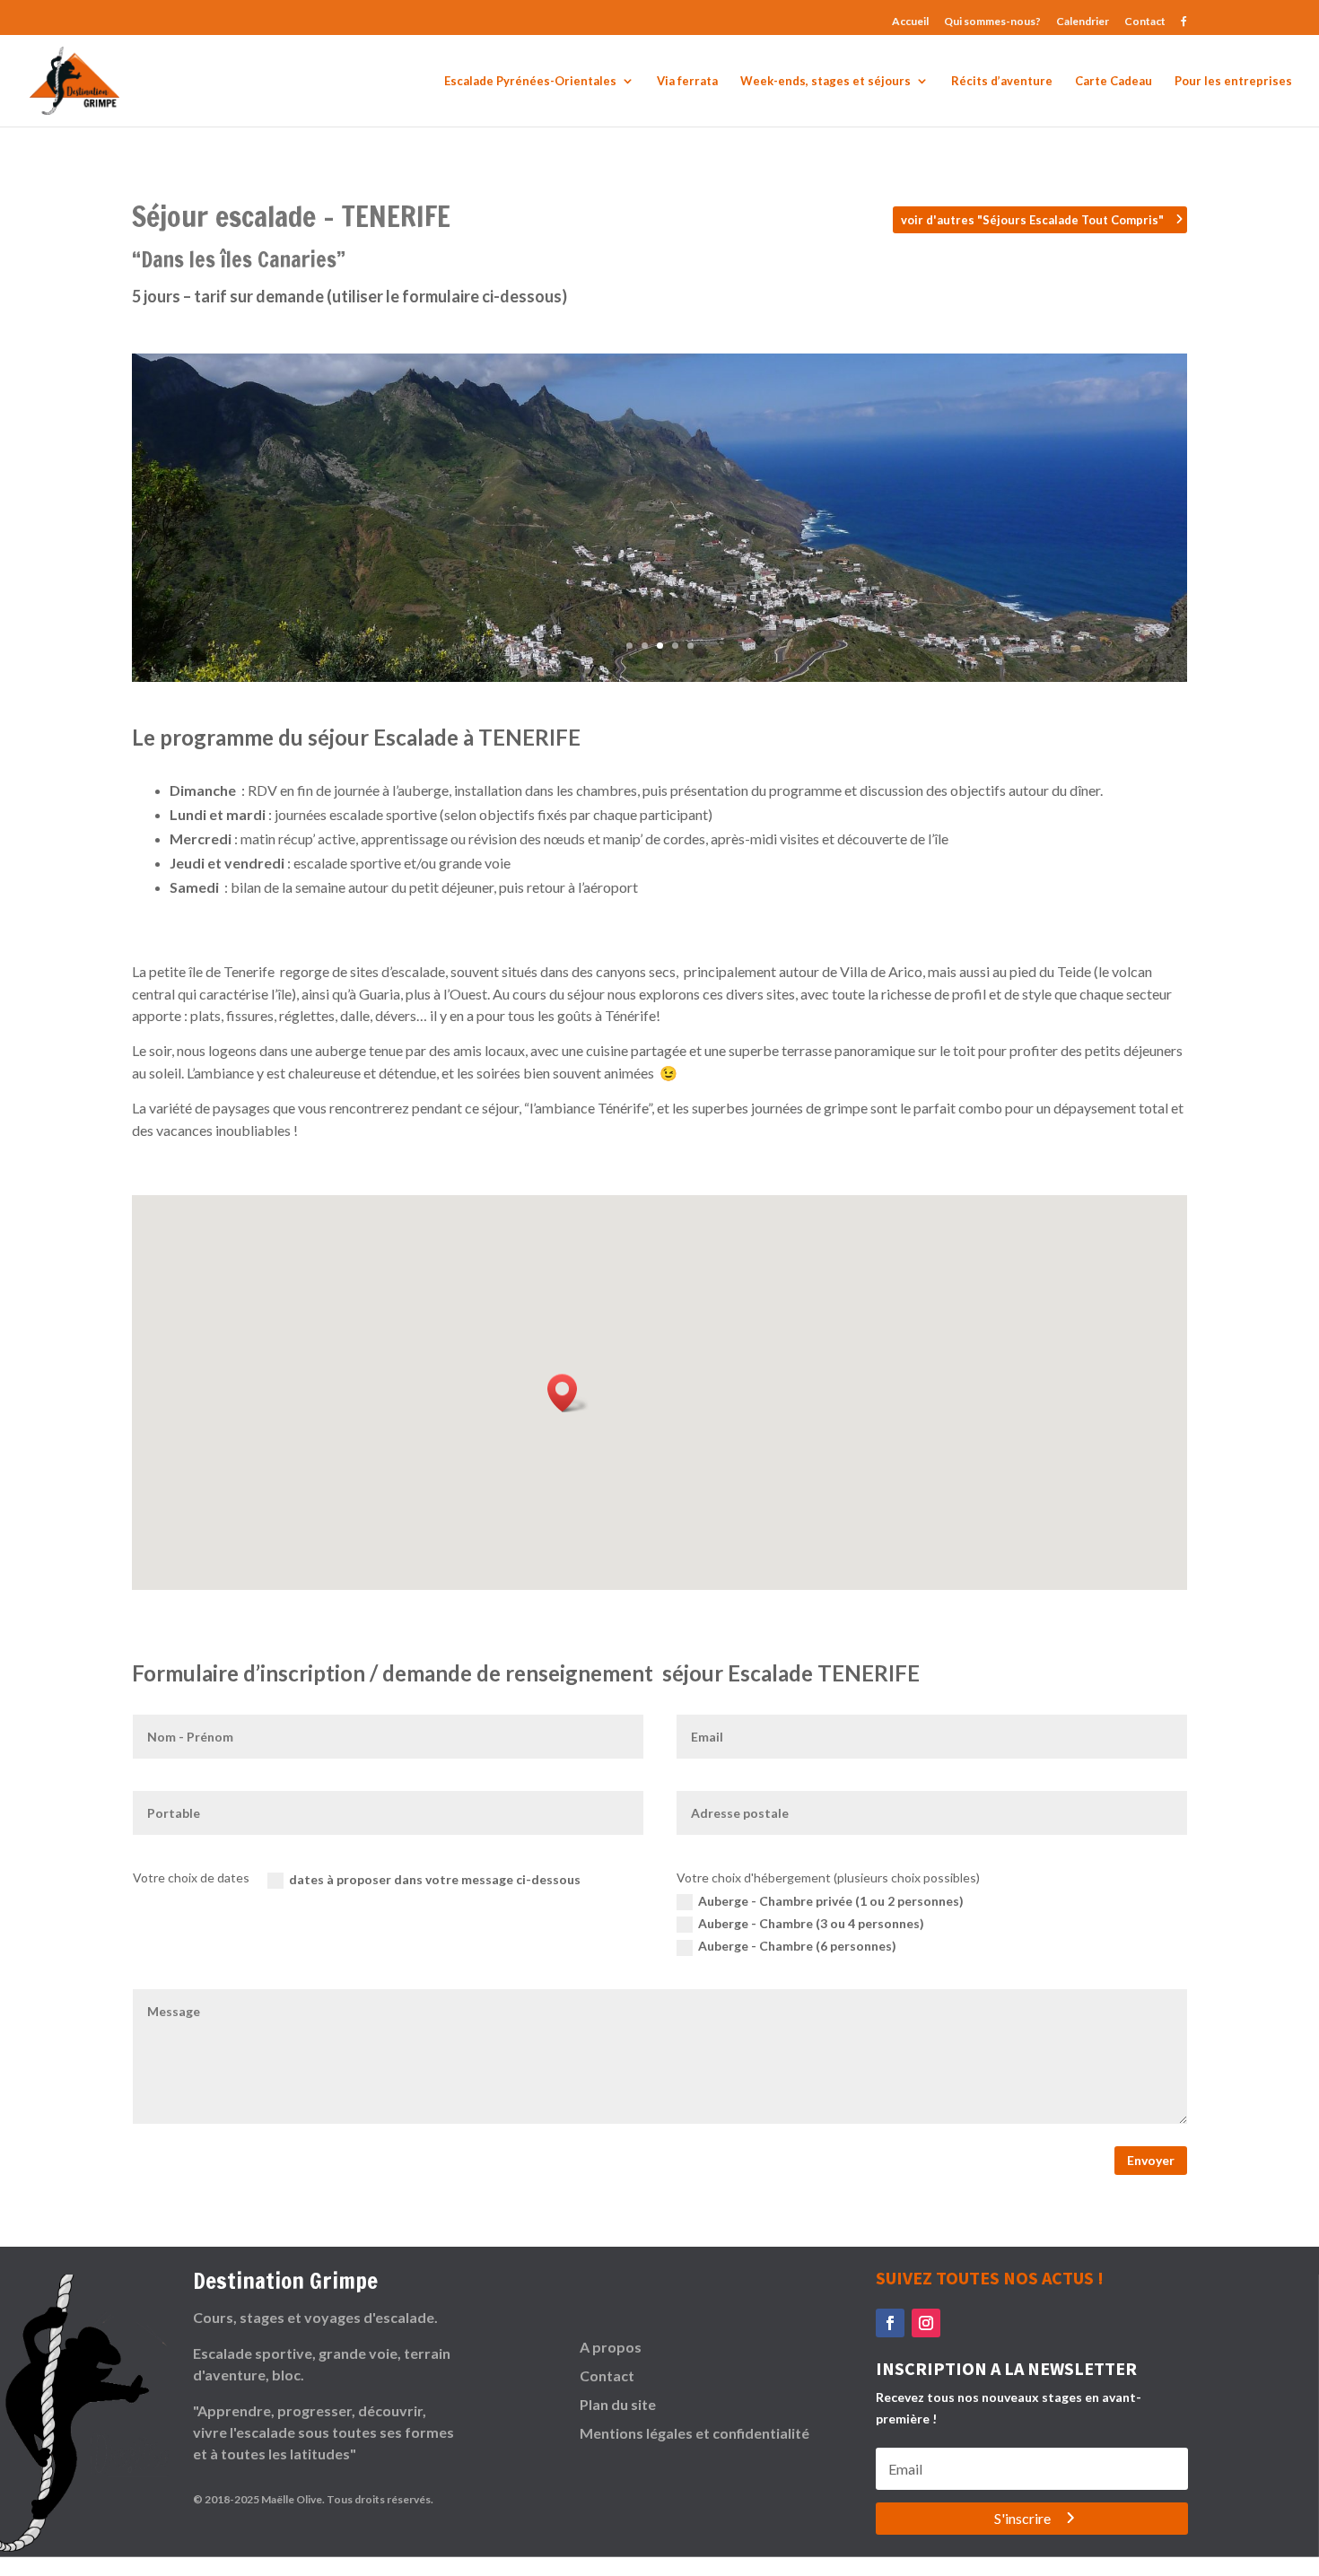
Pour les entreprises (1233, 81)
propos (616, 2347)
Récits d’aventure (1002, 81)
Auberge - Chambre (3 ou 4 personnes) (811, 1923)
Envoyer (1151, 2160)
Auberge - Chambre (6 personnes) (797, 1946)
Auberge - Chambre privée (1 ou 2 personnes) (831, 1901)
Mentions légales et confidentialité (694, 2433)
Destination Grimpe (285, 2280)
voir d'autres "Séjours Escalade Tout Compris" (1032, 220)
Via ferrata (687, 81)
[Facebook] (890, 2323)
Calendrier (1083, 22)
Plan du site (618, 2404)
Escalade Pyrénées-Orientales (530, 81)
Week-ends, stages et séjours (825, 81)
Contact (1145, 22)
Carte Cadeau (1114, 81)
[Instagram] (926, 2323)
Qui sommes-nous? (992, 22)
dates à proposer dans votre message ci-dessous (435, 1879)
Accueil (910, 22)
